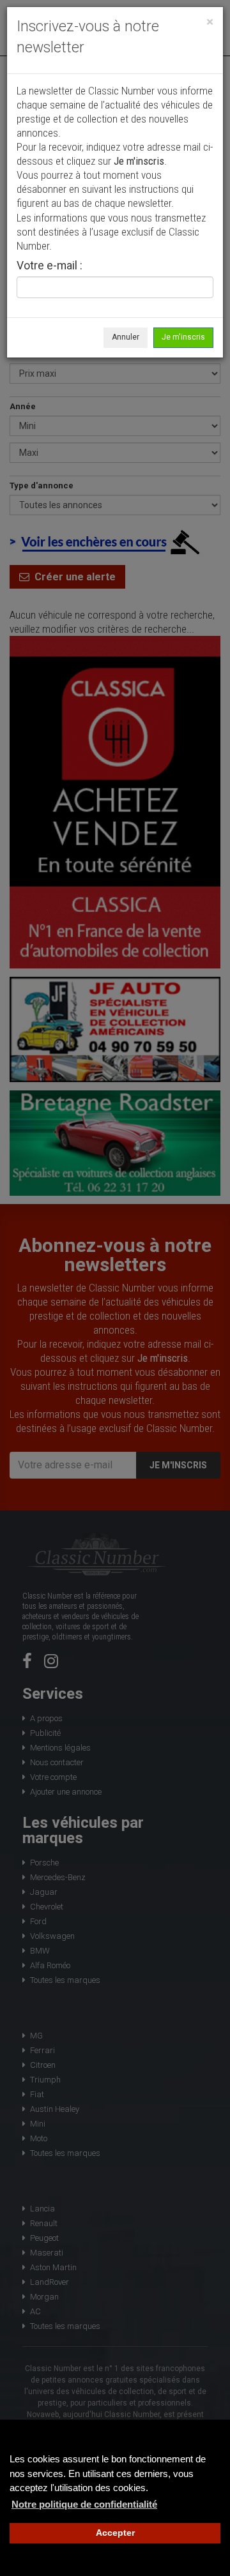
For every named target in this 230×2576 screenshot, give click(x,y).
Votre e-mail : (50, 266)
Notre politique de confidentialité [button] (84, 2504)
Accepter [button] (115, 2533)
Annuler (126, 337)
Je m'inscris (183, 337)
